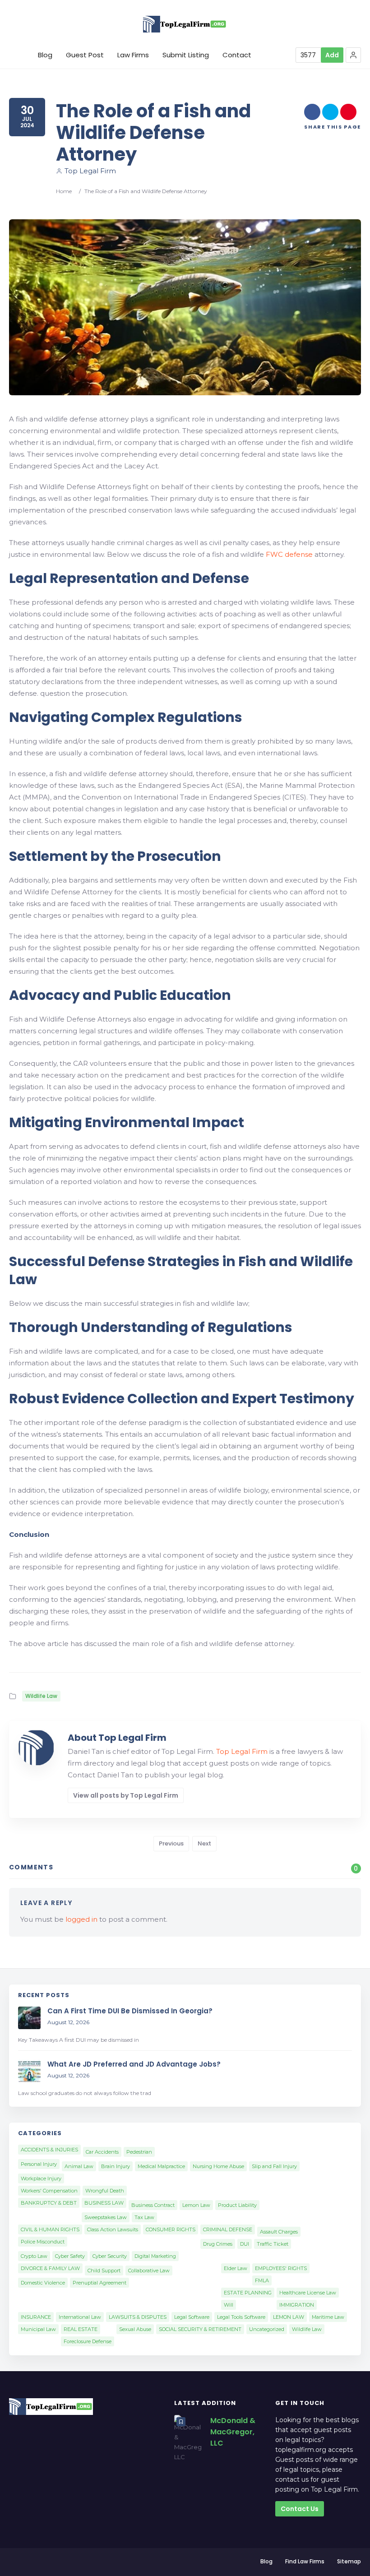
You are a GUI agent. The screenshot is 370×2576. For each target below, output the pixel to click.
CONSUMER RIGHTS (171, 2229)
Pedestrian (139, 2152)
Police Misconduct (43, 2242)
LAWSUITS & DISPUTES (138, 2317)
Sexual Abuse (135, 2329)
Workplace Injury (41, 2178)
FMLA (262, 2280)
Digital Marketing (155, 2256)
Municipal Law (38, 2329)
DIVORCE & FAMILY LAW (50, 2268)
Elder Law (236, 2268)
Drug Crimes (218, 2244)
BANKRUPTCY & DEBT (49, 2203)
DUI (245, 2244)
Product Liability (237, 2205)
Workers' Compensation (49, 2191)
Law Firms (133, 55)
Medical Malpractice (161, 2166)
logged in (81, 1919)
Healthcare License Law (308, 2293)
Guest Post (85, 55)
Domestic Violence (43, 2283)
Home (64, 191)
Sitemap (349, 2561)
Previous (171, 1843)
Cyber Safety (70, 2256)
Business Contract (153, 2205)
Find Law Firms (305, 2561)
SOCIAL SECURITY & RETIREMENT (200, 2329)
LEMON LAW (289, 2317)
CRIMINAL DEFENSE (228, 2229)
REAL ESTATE (81, 2329)
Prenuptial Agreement (99, 2283)
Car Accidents (102, 2152)
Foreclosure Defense (88, 2341)
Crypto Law (34, 2256)
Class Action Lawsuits (113, 2229)
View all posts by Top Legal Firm (126, 1795)
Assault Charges (279, 2232)
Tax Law (144, 2217)
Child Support (104, 2271)
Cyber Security (110, 2256)
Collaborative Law (149, 2271)
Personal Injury (39, 2164)
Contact (237, 55)
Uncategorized (267, 2329)
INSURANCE (36, 2317)
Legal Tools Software (241, 2317)
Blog (45, 55)
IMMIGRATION (297, 2305)
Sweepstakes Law (106, 2217)
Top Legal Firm (90, 171)
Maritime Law (328, 2317)
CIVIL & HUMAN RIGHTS (50, 2229)
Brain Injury (116, 2166)
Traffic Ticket (273, 2244)
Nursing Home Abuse (218, 2166)
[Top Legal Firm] (185, 24)
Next (204, 1843)
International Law (80, 2317)
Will (229, 2305)
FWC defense (289, 554)
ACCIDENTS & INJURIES (49, 2150)
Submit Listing (186, 55)
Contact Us (300, 2509)
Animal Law (79, 2166)
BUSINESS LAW (104, 2203)
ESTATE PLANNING (248, 2293)
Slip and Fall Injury (274, 2166)
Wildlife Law (41, 1696)
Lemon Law (196, 2205)
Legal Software (192, 2317)
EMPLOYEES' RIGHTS (281, 2268)
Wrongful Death (105, 2191)
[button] (353, 55)
